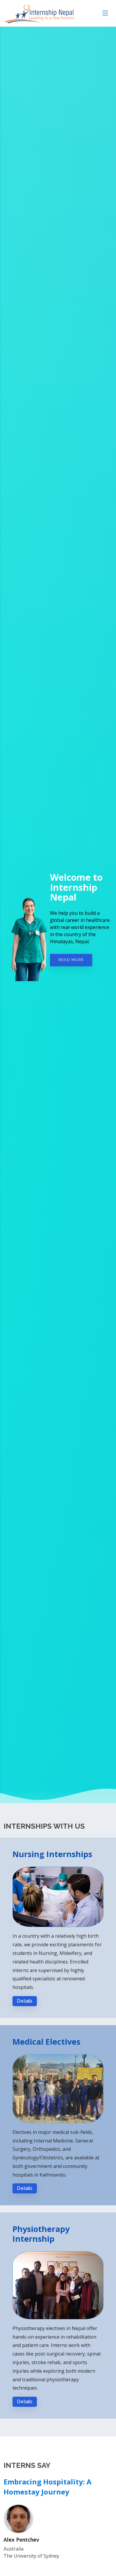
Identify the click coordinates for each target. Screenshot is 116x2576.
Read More (71, 960)
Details (25, 2001)
